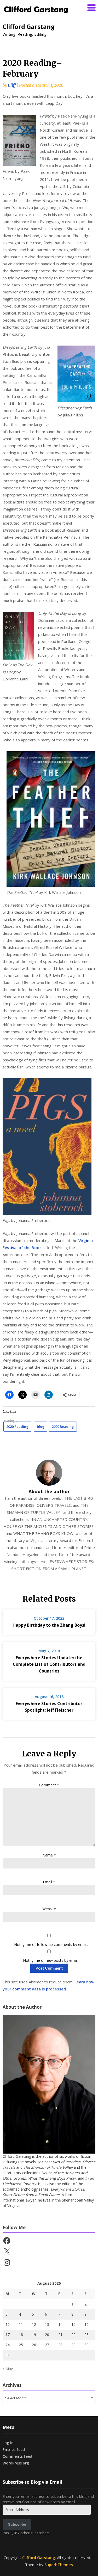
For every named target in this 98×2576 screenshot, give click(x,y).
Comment (49, 1785)
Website (49, 1909)
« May (8, 2369)
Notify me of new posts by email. (51, 1960)
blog (41, 1427)
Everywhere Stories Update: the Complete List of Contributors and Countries (49, 1664)
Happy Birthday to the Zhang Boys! (49, 1625)
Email (49, 1882)
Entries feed (14, 2449)
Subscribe (17, 2524)
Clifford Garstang (29, 27)
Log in (8, 2443)
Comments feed (17, 2456)
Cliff (12, 85)
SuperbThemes (59, 2565)
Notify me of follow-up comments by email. (51, 1944)
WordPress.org (16, 2463)
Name (49, 1855)
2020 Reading (17, 1427)
